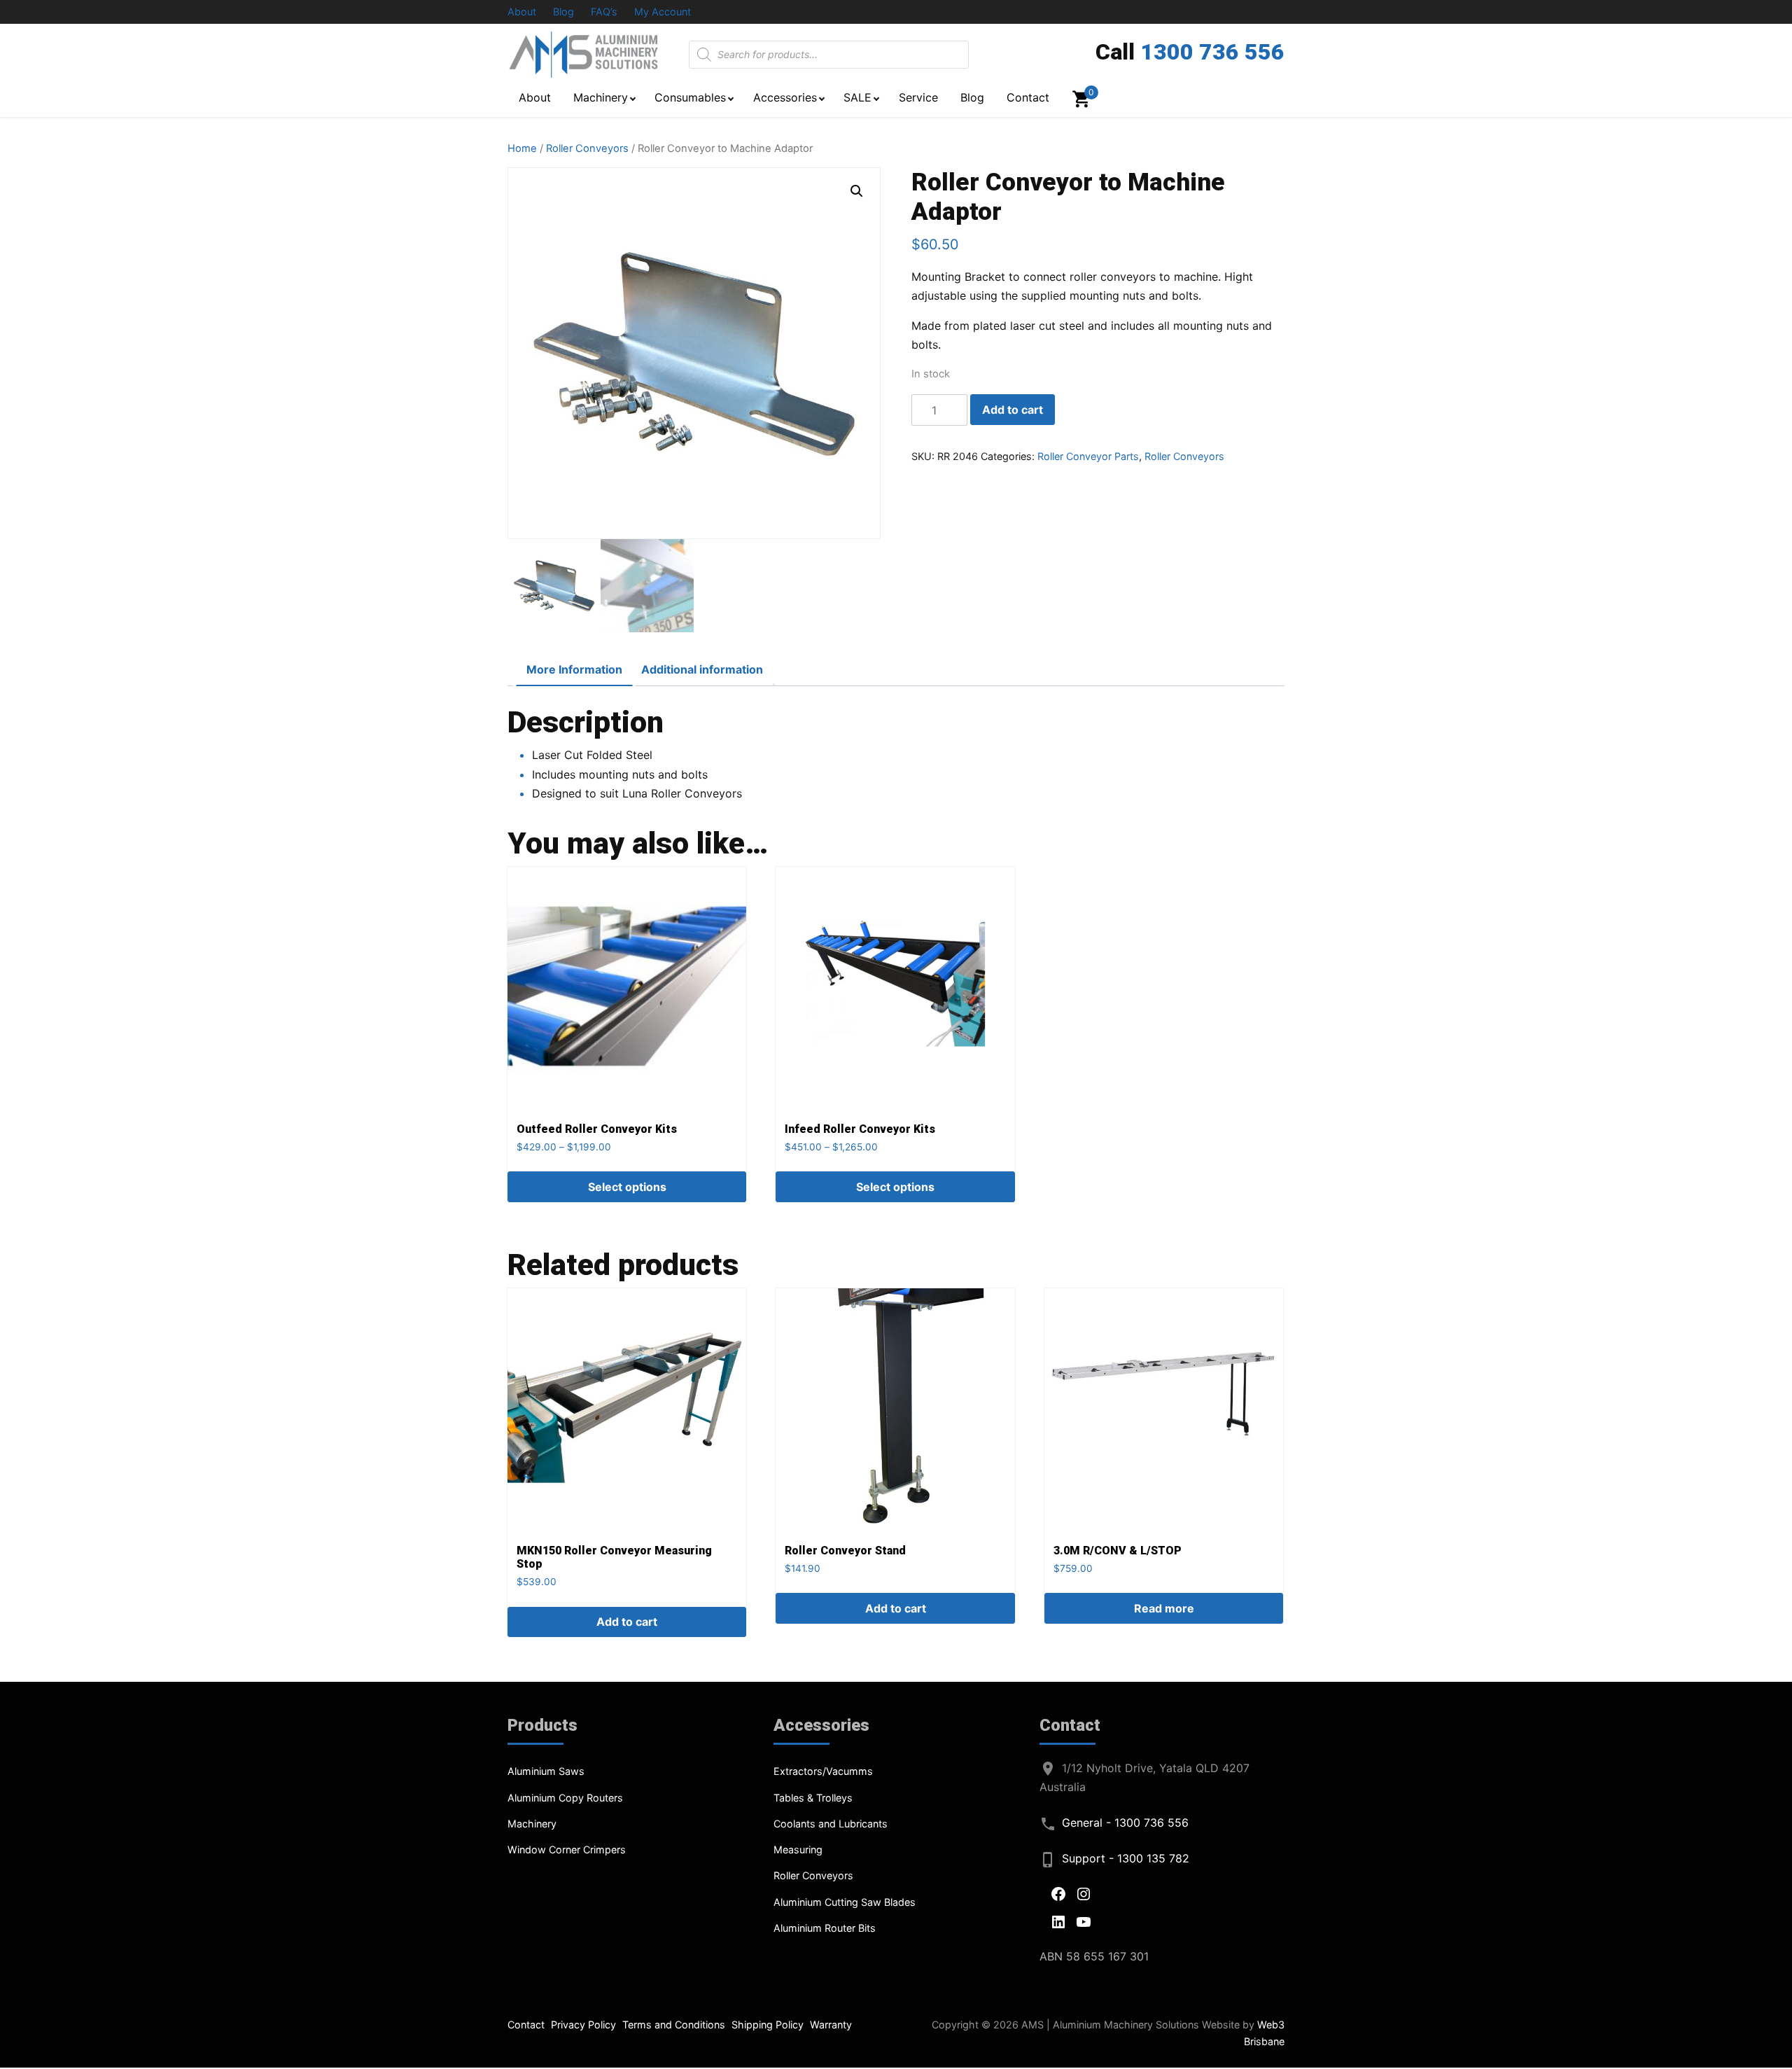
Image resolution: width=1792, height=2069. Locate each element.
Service (918, 97)
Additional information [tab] (702, 669)
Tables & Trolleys (813, 1798)
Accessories (785, 97)
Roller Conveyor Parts (1088, 456)
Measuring (798, 1849)
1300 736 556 (1212, 52)
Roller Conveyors (587, 148)
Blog (563, 12)
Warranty (831, 2025)
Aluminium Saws (546, 1771)
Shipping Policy (768, 2025)
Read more (1164, 1608)
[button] (857, 191)
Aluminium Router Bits (825, 1928)
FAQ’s (604, 12)
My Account (663, 12)
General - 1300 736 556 (1125, 1823)
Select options (627, 1187)
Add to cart (1013, 410)
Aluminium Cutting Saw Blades (845, 1902)
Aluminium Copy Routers (565, 1798)
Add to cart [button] (627, 1622)
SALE (857, 97)
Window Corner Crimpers (567, 1849)
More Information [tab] (574, 669)
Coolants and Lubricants (831, 1824)
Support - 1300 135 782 (1126, 1858)
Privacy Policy (583, 2025)
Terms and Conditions (674, 2025)
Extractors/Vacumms (823, 1771)
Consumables (690, 97)
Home (522, 148)
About (522, 12)
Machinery (601, 97)
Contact (1028, 97)
